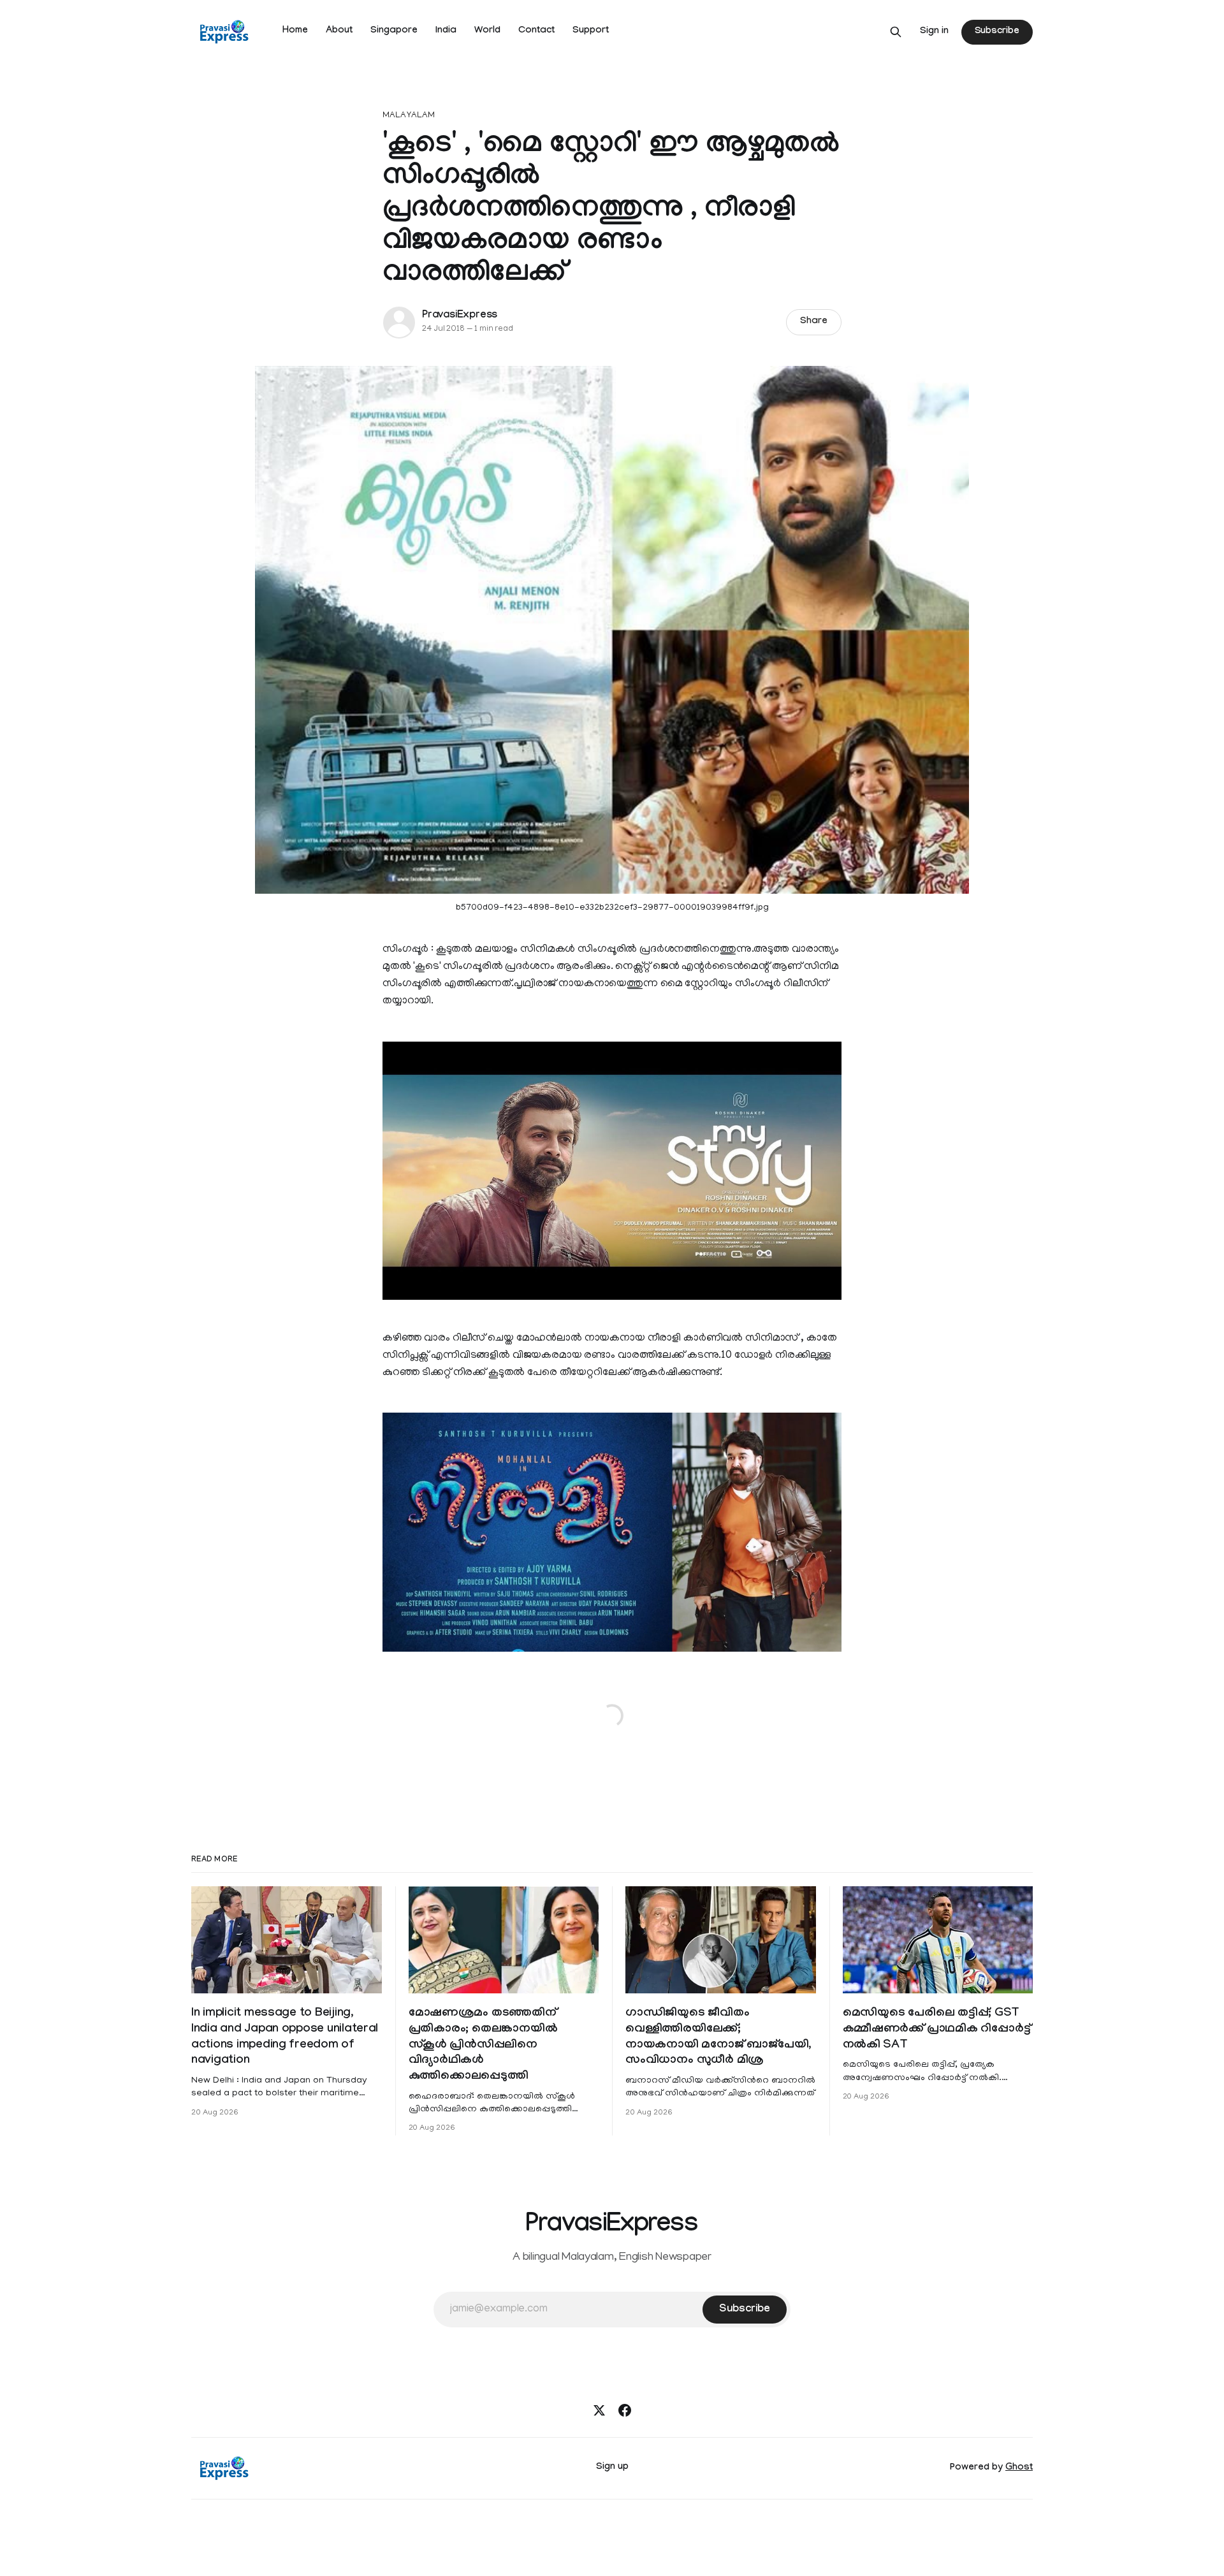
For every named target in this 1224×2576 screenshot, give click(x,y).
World (487, 31)
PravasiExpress (460, 316)
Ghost (1019, 2468)
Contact (536, 31)
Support (591, 31)
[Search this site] (896, 32)
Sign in (934, 32)
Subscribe (997, 32)
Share (814, 322)
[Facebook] (625, 2410)
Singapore (394, 31)
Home (295, 31)
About (339, 31)
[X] (599, 2410)
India (446, 31)
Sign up (612, 2468)
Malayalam (409, 116)
